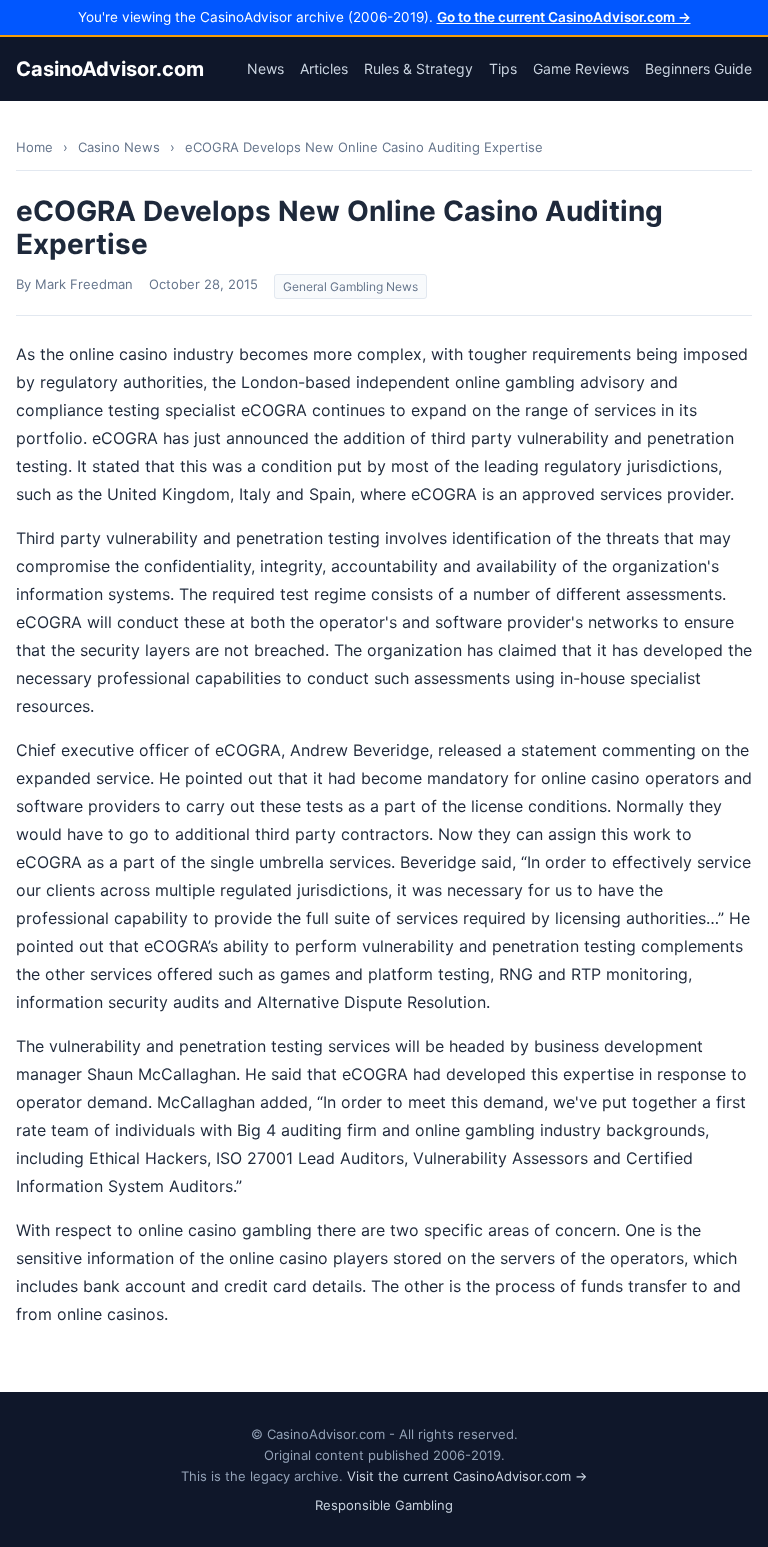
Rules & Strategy (418, 68)
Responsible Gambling (384, 1505)
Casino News (119, 147)
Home (34, 147)
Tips (503, 68)
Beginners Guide (698, 68)
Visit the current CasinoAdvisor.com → (467, 1476)
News (265, 68)
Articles (324, 68)
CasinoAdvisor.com (110, 69)
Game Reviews (581, 68)
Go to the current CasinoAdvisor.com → (564, 17)
